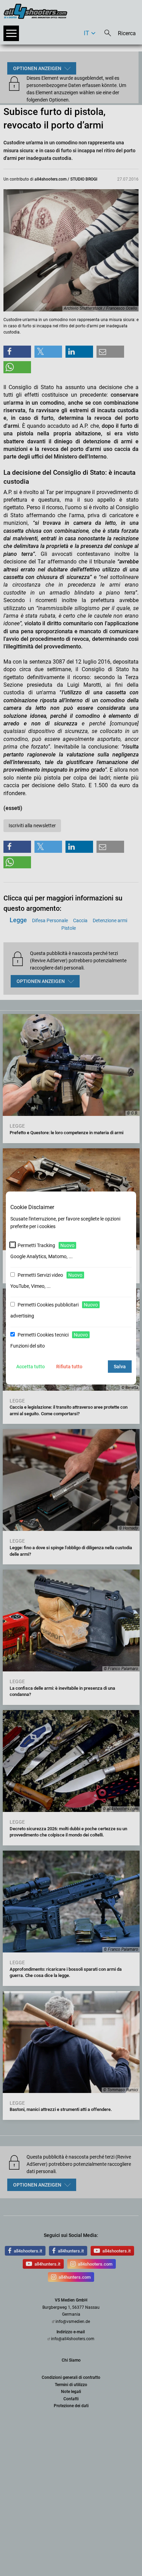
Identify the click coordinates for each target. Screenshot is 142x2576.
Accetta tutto (31, 1367)
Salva (120, 1367)
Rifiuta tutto (69, 1367)
